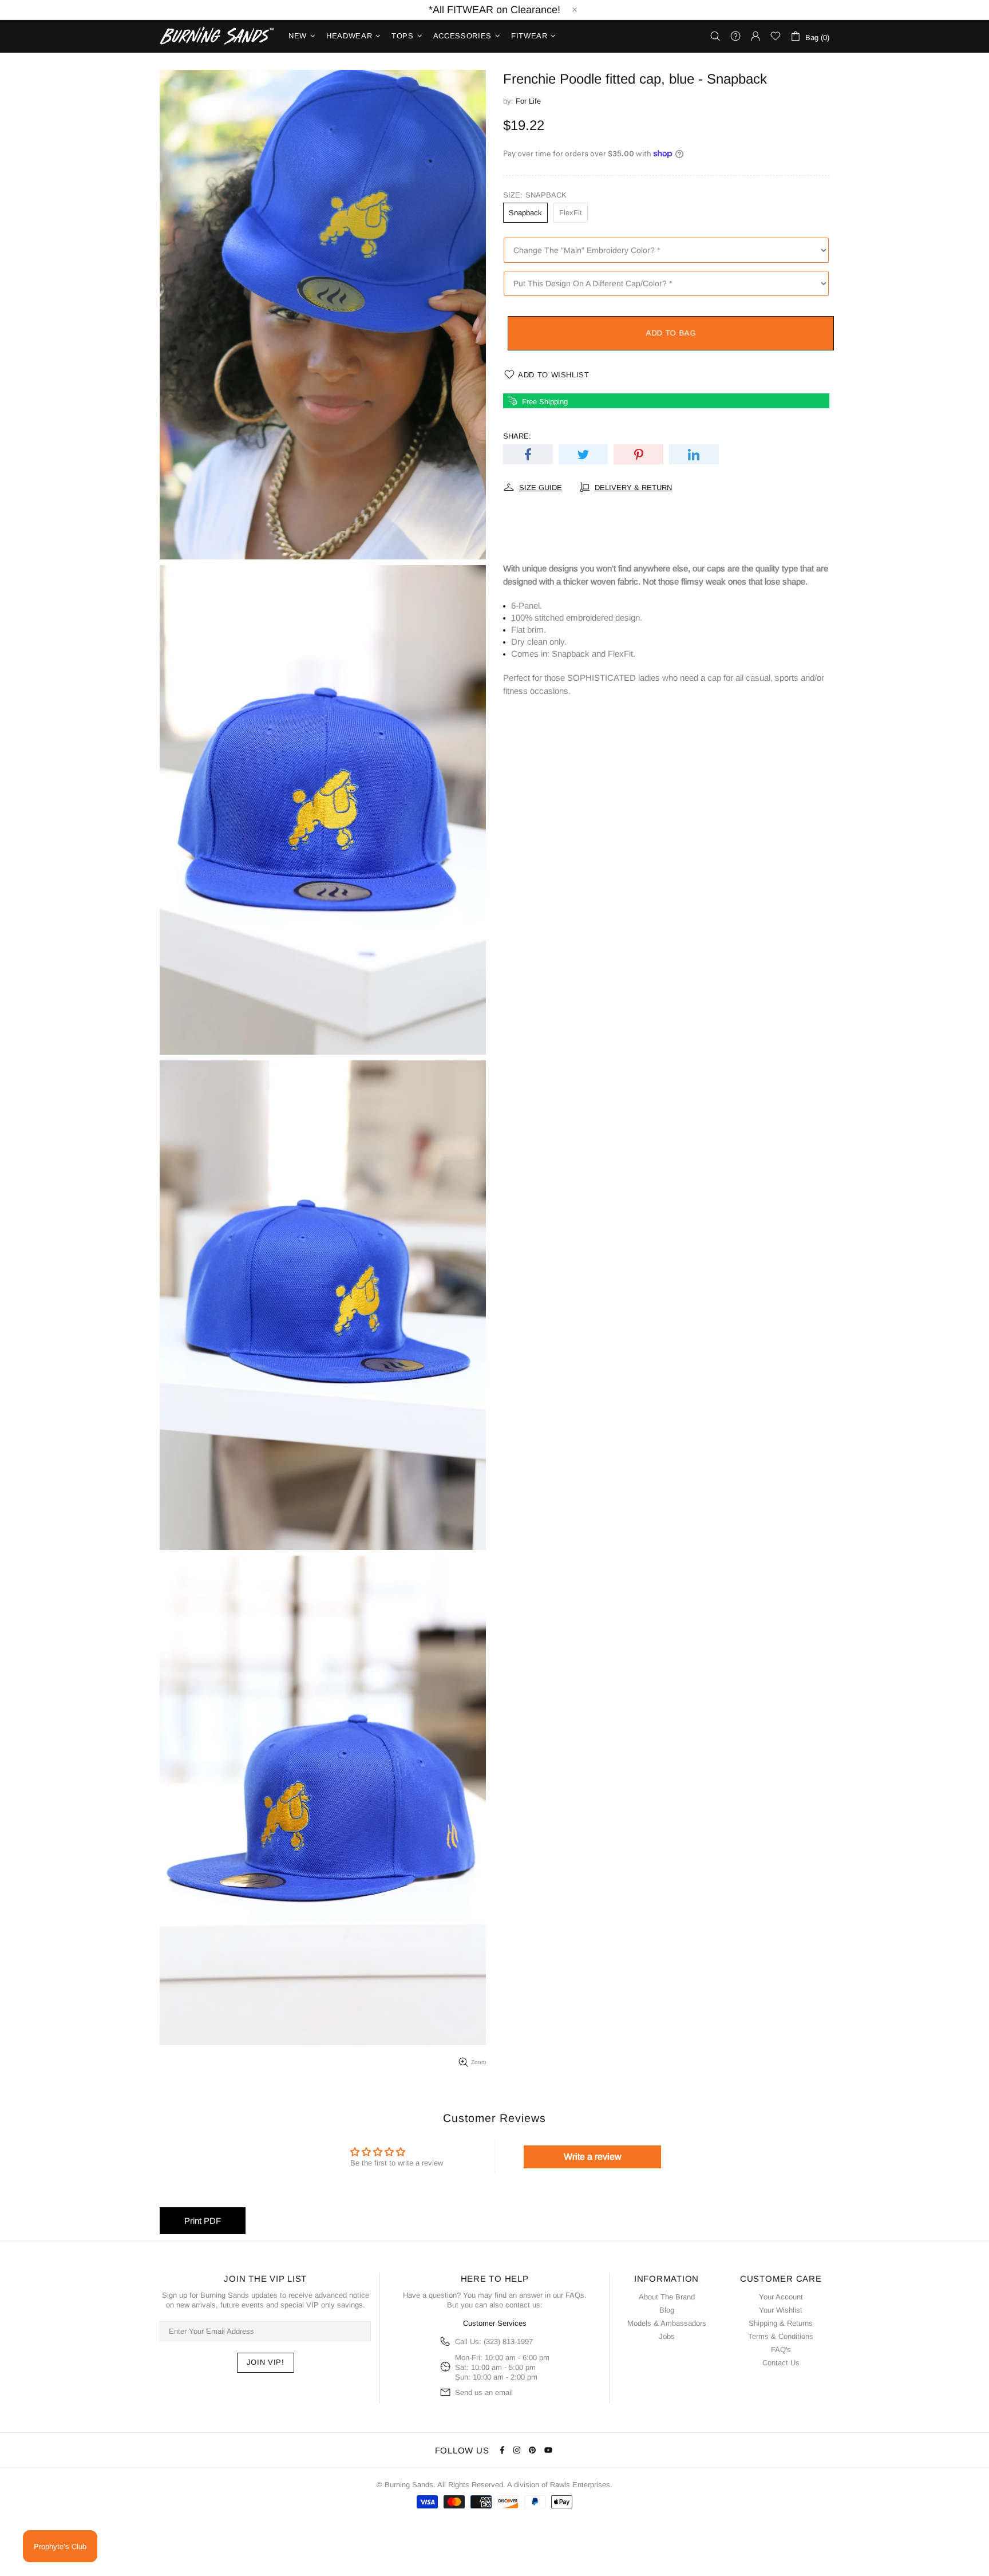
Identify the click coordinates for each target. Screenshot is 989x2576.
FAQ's (781, 2350)
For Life (528, 101)
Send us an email (484, 2392)
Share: (517, 436)
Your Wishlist (781, 2310)
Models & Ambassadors (667, 2323)
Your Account (781, 2297)
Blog (667, 2310)
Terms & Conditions (781, 2336)
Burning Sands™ (217, 36)
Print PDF (203, 2221)
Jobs (667, 2336)
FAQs (575, 2295)
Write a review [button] (593, 2157)
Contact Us (781, 2363)
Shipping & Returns (781, 2323)
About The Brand (667, 2297)
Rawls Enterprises (580, 2485)
